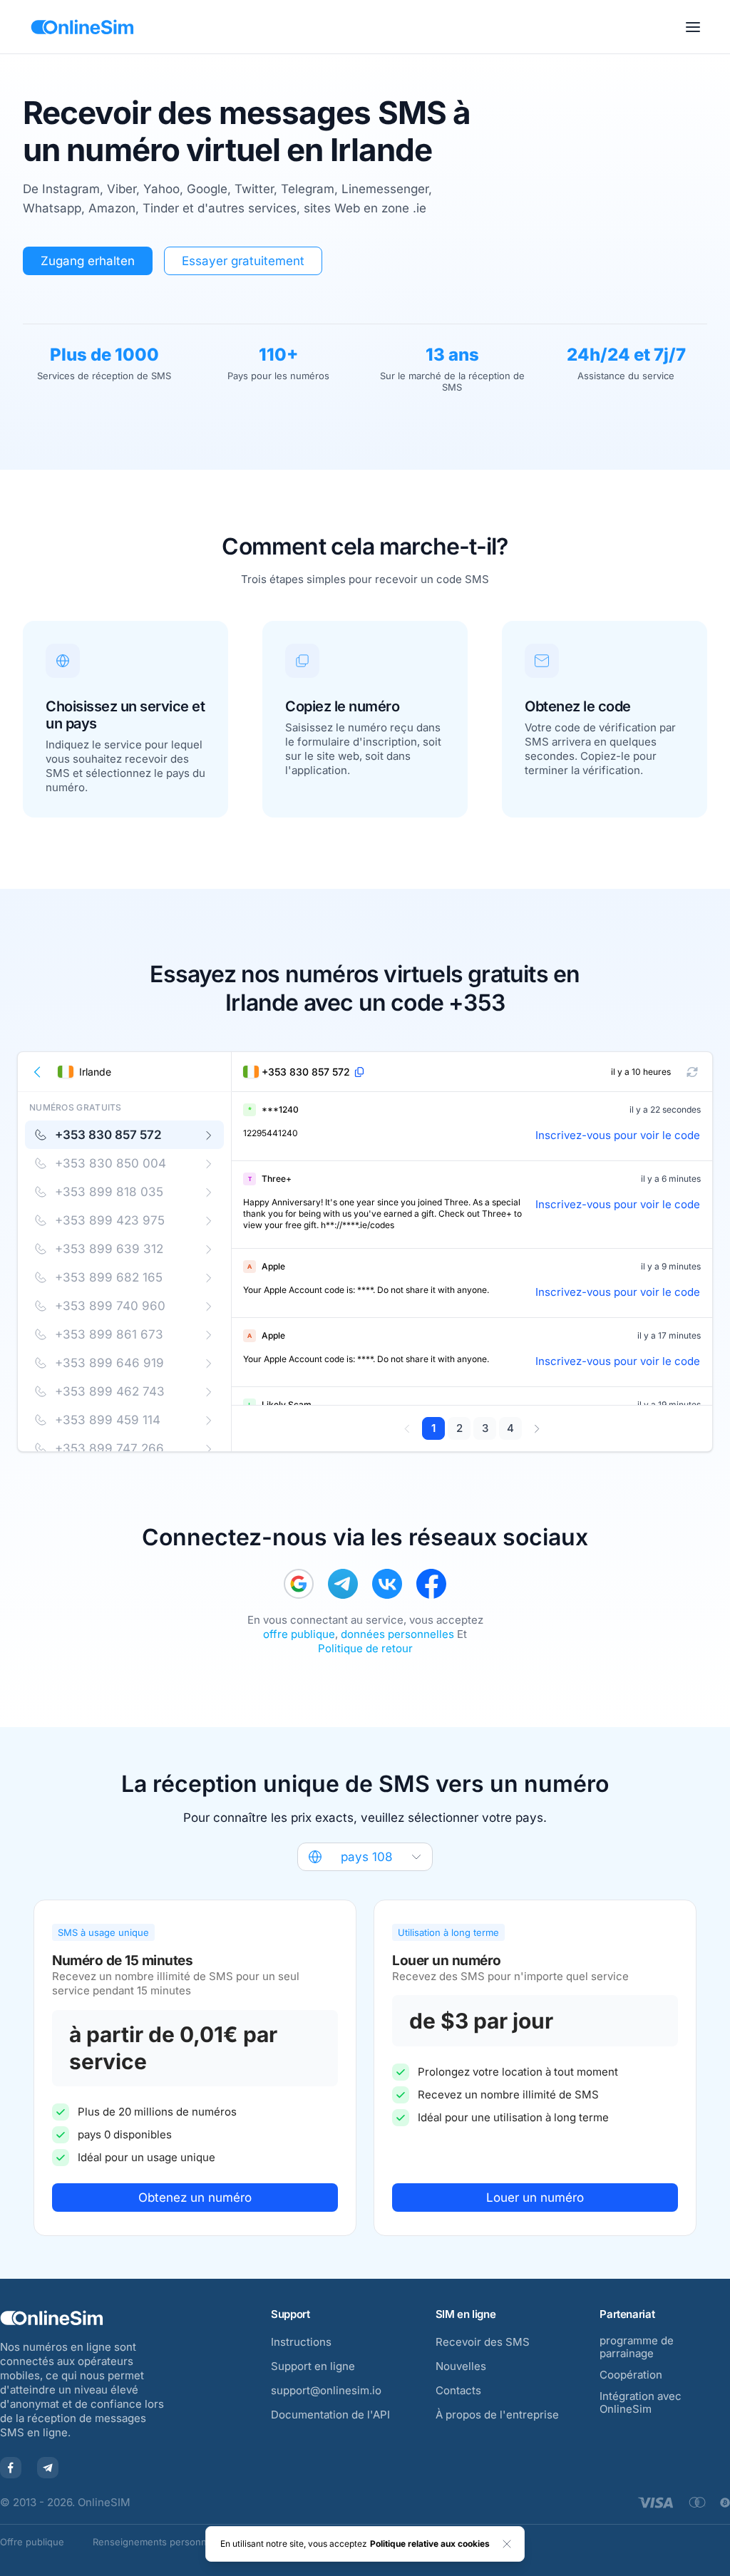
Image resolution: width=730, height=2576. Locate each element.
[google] (299, 1584)
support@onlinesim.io (326, 2390)
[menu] (693, 27)
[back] (38, 1072)
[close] (507, 2544)
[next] (536, 1428)
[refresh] (692, 1072)
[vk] (387, 1584)
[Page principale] (82, 27)
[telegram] (343, 1584)
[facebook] (431, 1584)
